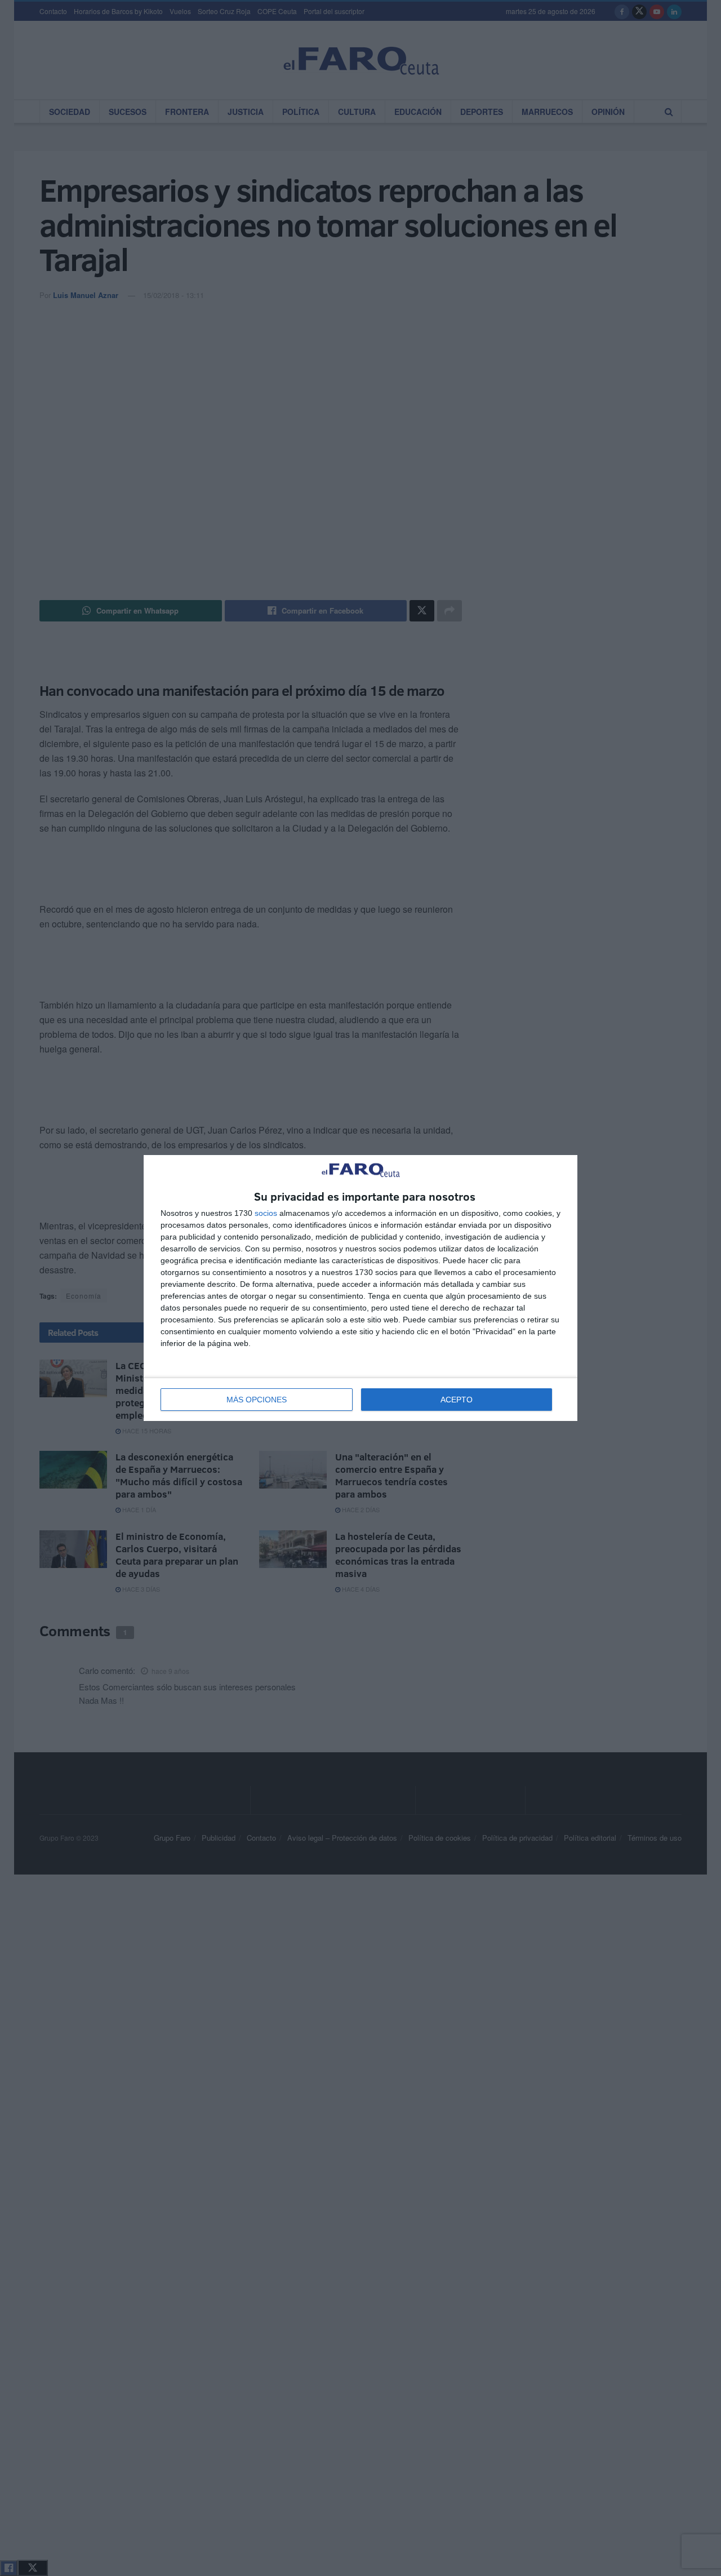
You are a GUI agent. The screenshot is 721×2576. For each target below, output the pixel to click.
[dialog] (360, 1288)
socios (266, 1213)
